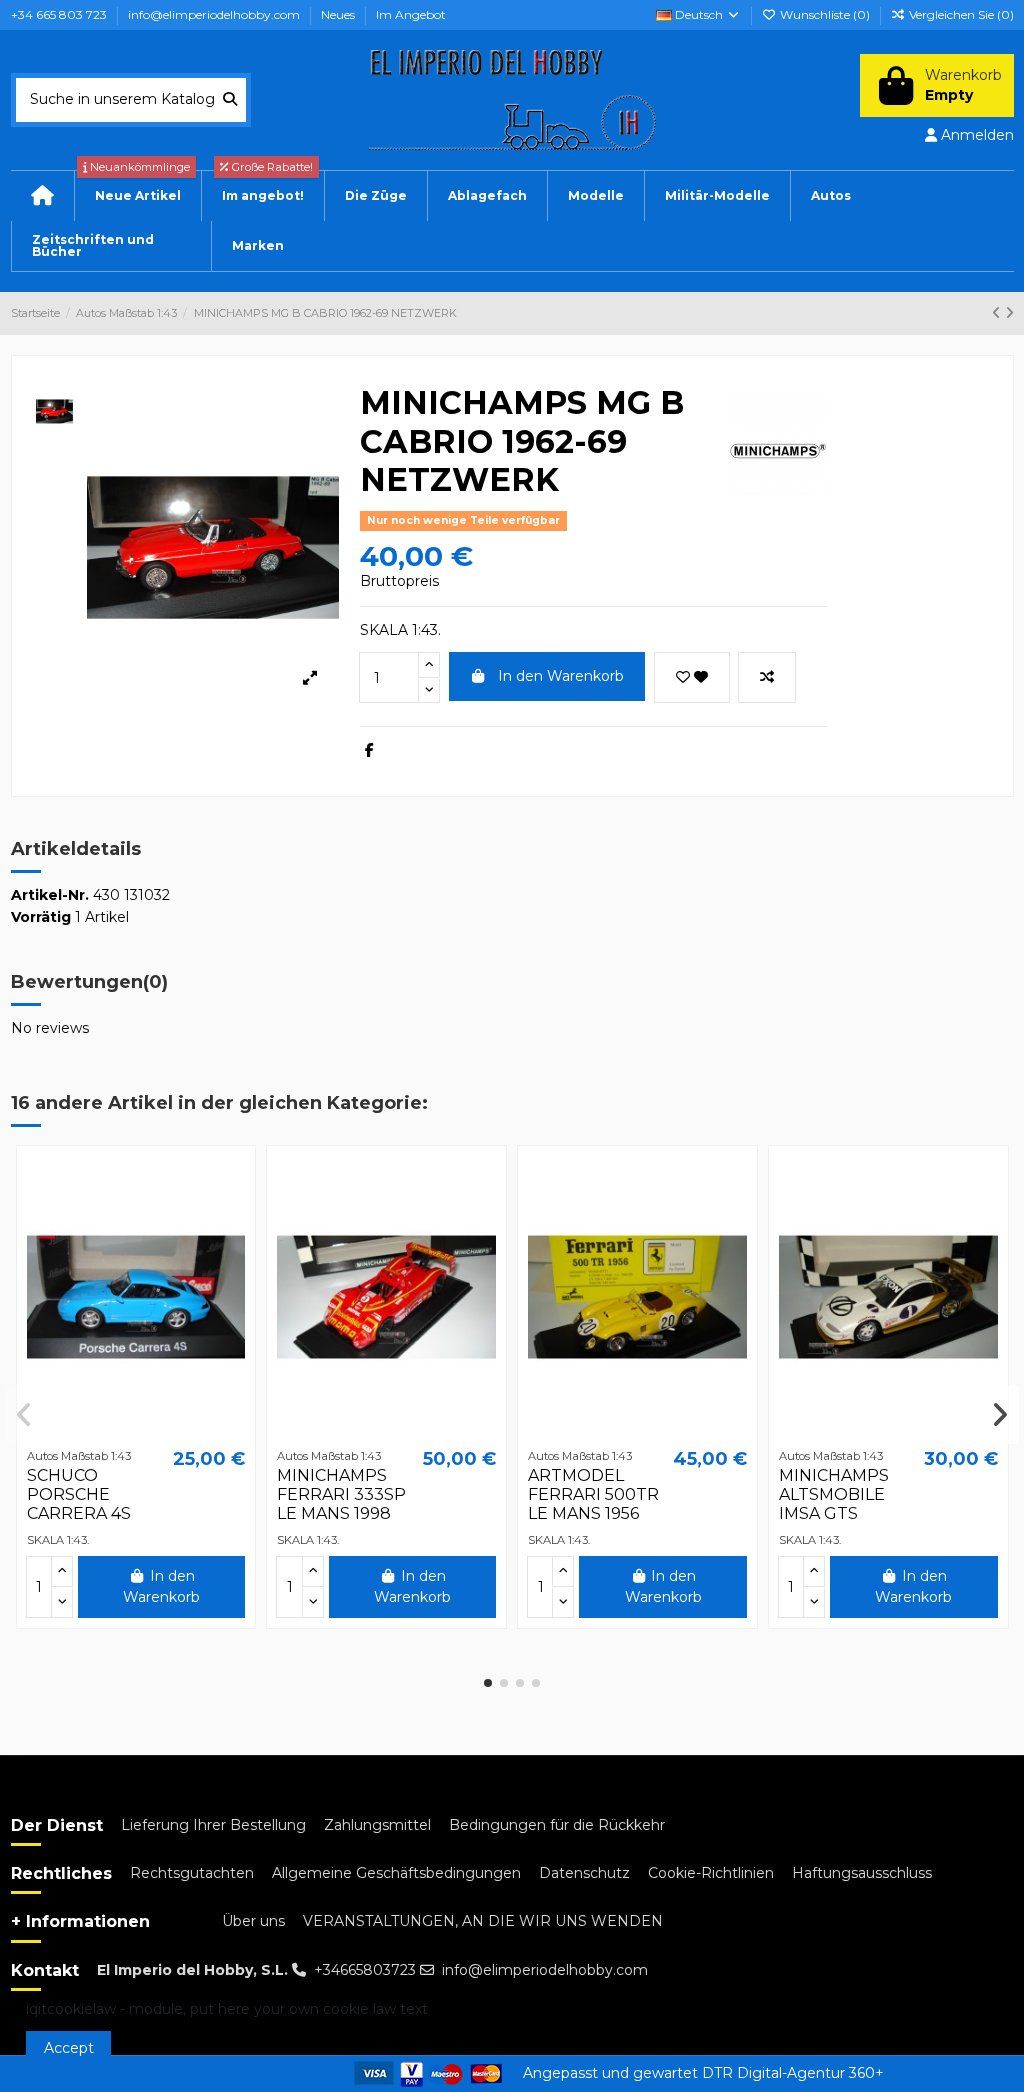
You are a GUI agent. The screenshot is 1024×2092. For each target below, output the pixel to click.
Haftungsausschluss (862, 1873)
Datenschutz (584, 1873)
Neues (339, 14)
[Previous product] (998, 313)
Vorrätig (41, 917)
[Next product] (1009, 313)
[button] (830, 196)
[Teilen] (369, 750)
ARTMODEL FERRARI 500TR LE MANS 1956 (593, 1494)
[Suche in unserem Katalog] (230, 99)
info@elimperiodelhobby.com (215, 14)
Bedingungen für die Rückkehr (557, 1825)
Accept (69, 2048)
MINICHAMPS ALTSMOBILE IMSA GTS (834, 1494)
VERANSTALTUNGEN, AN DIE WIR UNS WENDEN (483, 1921)
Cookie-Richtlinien (711, 1873)
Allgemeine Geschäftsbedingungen (396, 1873)
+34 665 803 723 (60, 14)
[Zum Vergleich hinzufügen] (767, 677)
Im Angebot (411, 14)
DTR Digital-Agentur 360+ (793, 2073)
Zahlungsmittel (377, 1825)
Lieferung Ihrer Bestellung (213, 1825)
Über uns (253, 1921)
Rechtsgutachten (192, 1873)
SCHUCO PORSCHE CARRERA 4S (79, 1494)
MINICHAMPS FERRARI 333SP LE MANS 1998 (341, 1494)
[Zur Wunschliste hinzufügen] (692, 677)
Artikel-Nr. (50, 895)
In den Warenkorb (561, 676)
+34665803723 (365, 1970)
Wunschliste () (825, 14)
